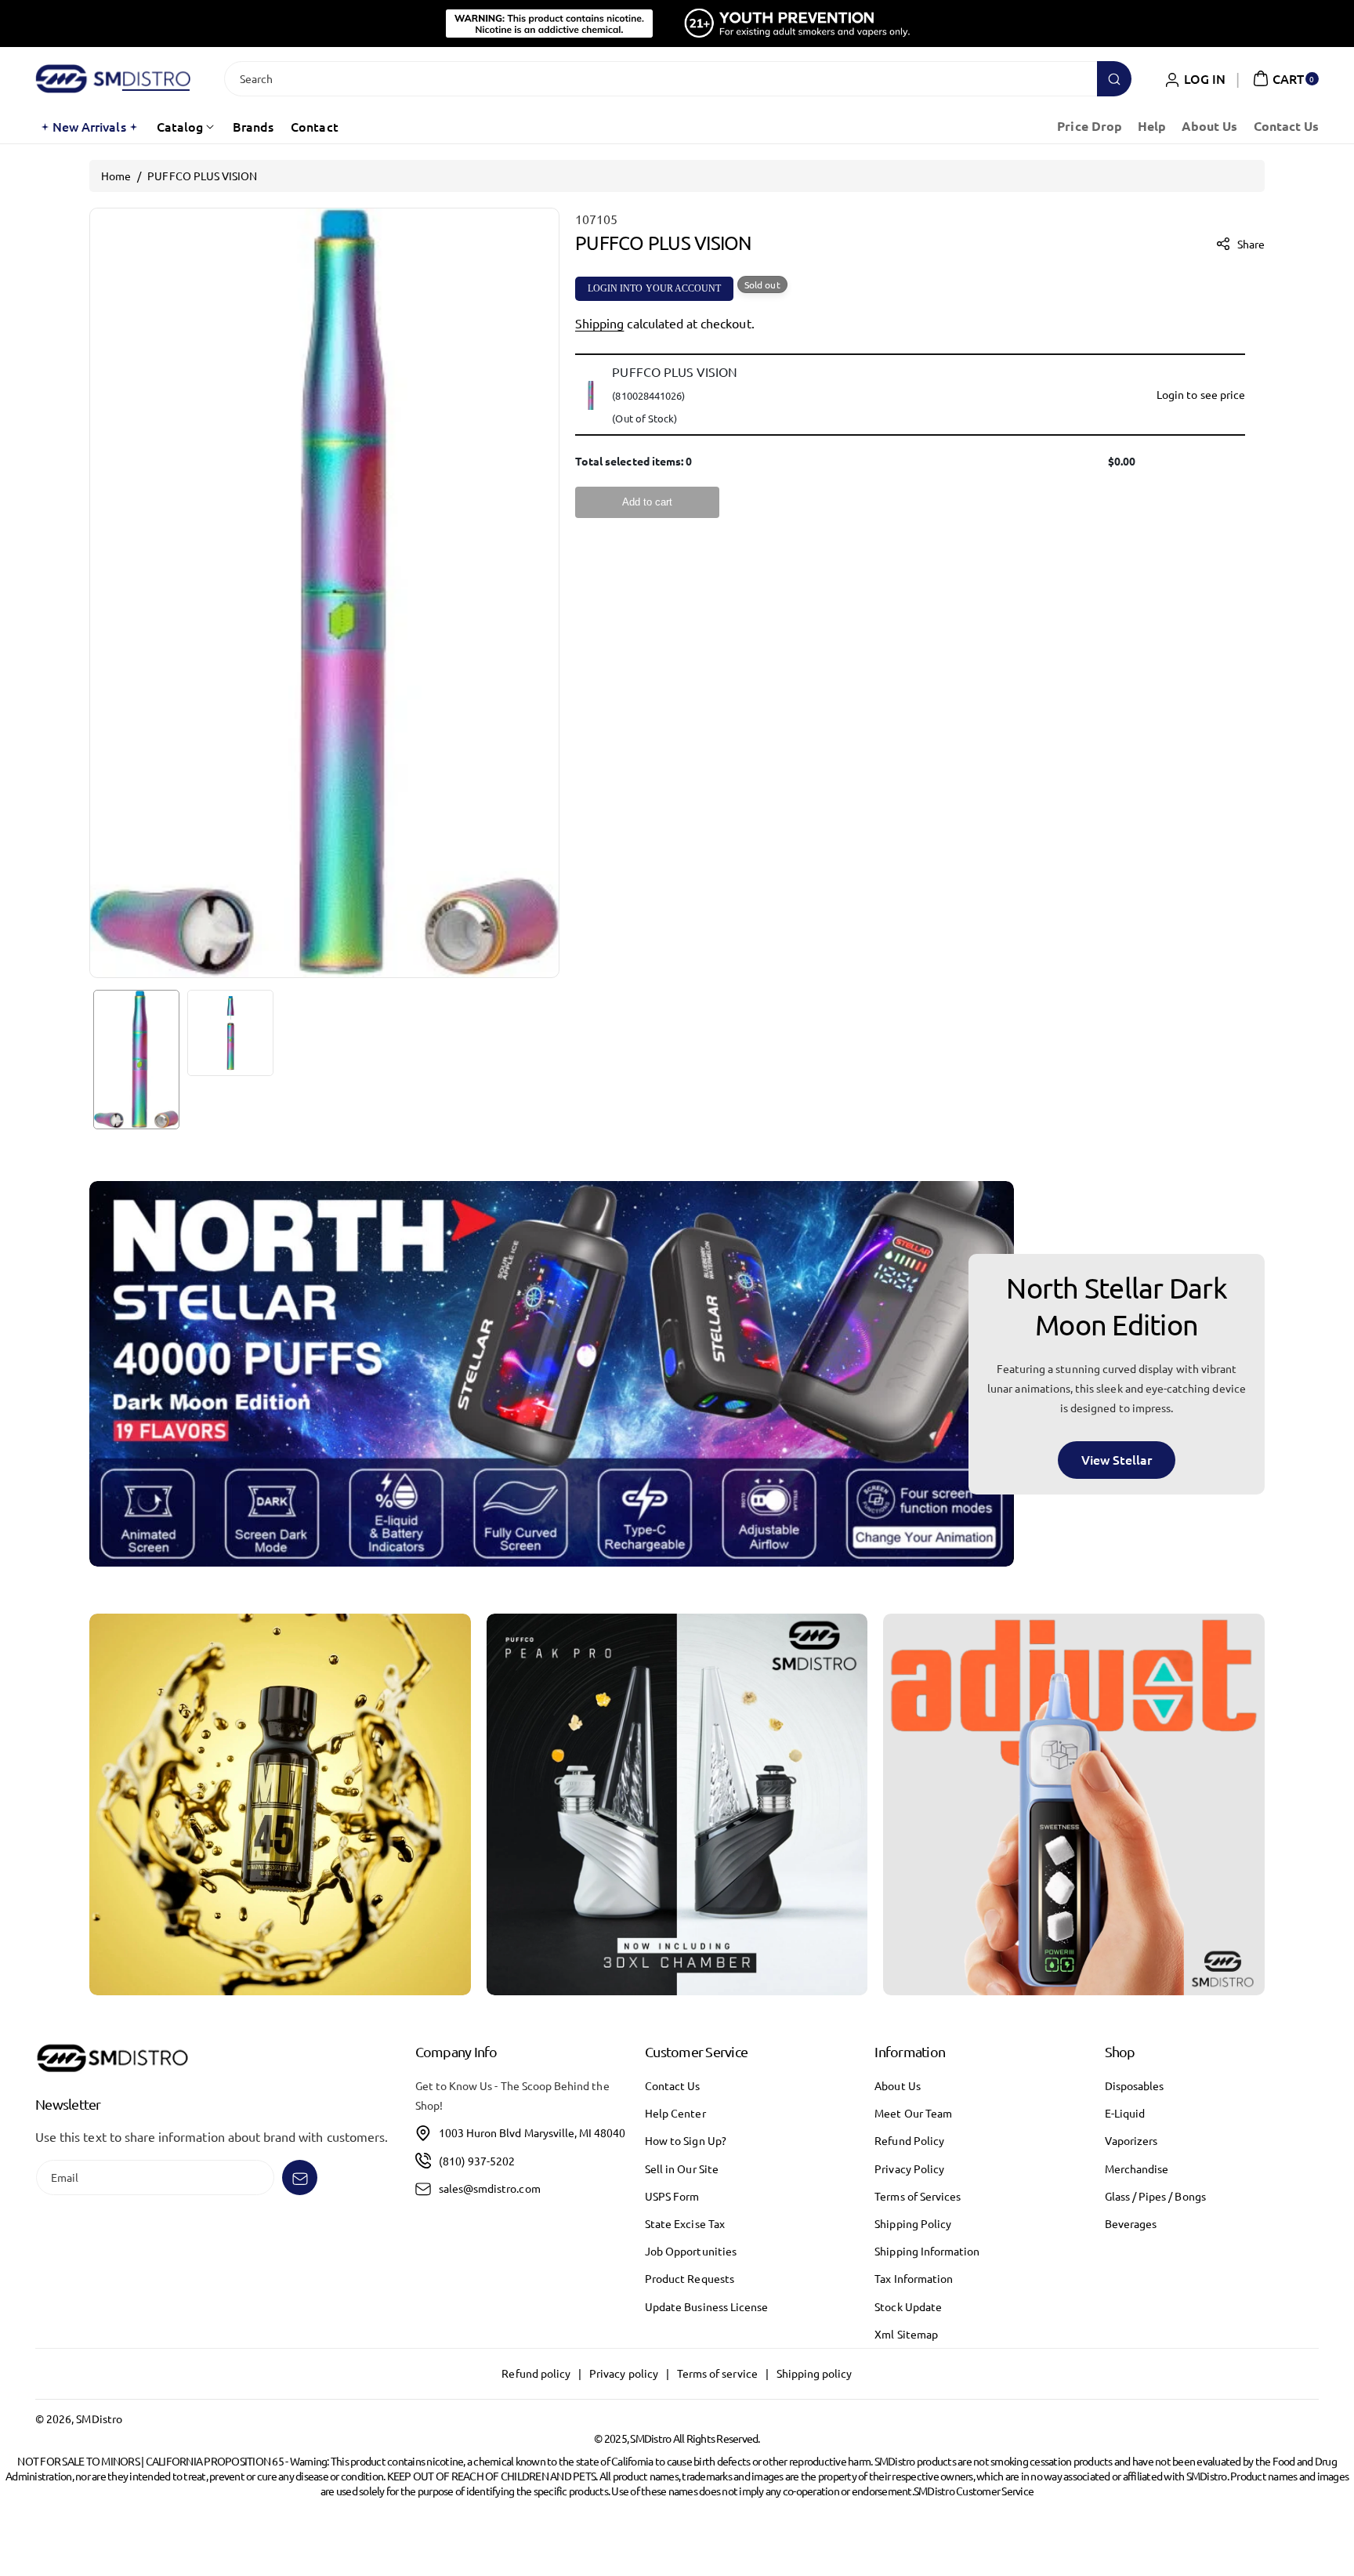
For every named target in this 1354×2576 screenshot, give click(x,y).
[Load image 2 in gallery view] (230, 1033)
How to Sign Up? (686, 2141)
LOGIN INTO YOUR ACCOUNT (654, 288)
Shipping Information (927, 2251)
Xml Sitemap (906, 2334)
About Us (897, 2085)
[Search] (1114, 79)
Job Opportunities (691, 2251)
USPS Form (672, 2196)
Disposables (1135, 2085)
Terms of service (717, 2374)
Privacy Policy (909, 2168)
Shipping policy (815, 2374)
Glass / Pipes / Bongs (1155, 2196)
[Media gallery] (280, 1804)
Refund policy (536, 2374)
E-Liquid (1125, 2114)
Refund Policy (909, 2141)
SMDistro (99, 2418)
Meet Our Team (913, 2114)
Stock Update (908, 2306)
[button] (1284, 78)
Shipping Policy (913, 2223)
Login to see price (1201, 394)
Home (116, 176)
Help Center (675, 2114)
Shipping (599, 323)
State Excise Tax (685, 2223)
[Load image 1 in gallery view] (136, 1060)
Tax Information (914, 2279)
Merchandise (1137, 2168)
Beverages (1131, 2223)
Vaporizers (1131, 2141)
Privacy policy (624, 2374)
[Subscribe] (300, 2178)
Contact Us (673, 2085)
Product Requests (690, 2279)
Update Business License (706, 2306)
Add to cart (647, 502)
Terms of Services (918, 2196)
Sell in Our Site (682, 2168)
